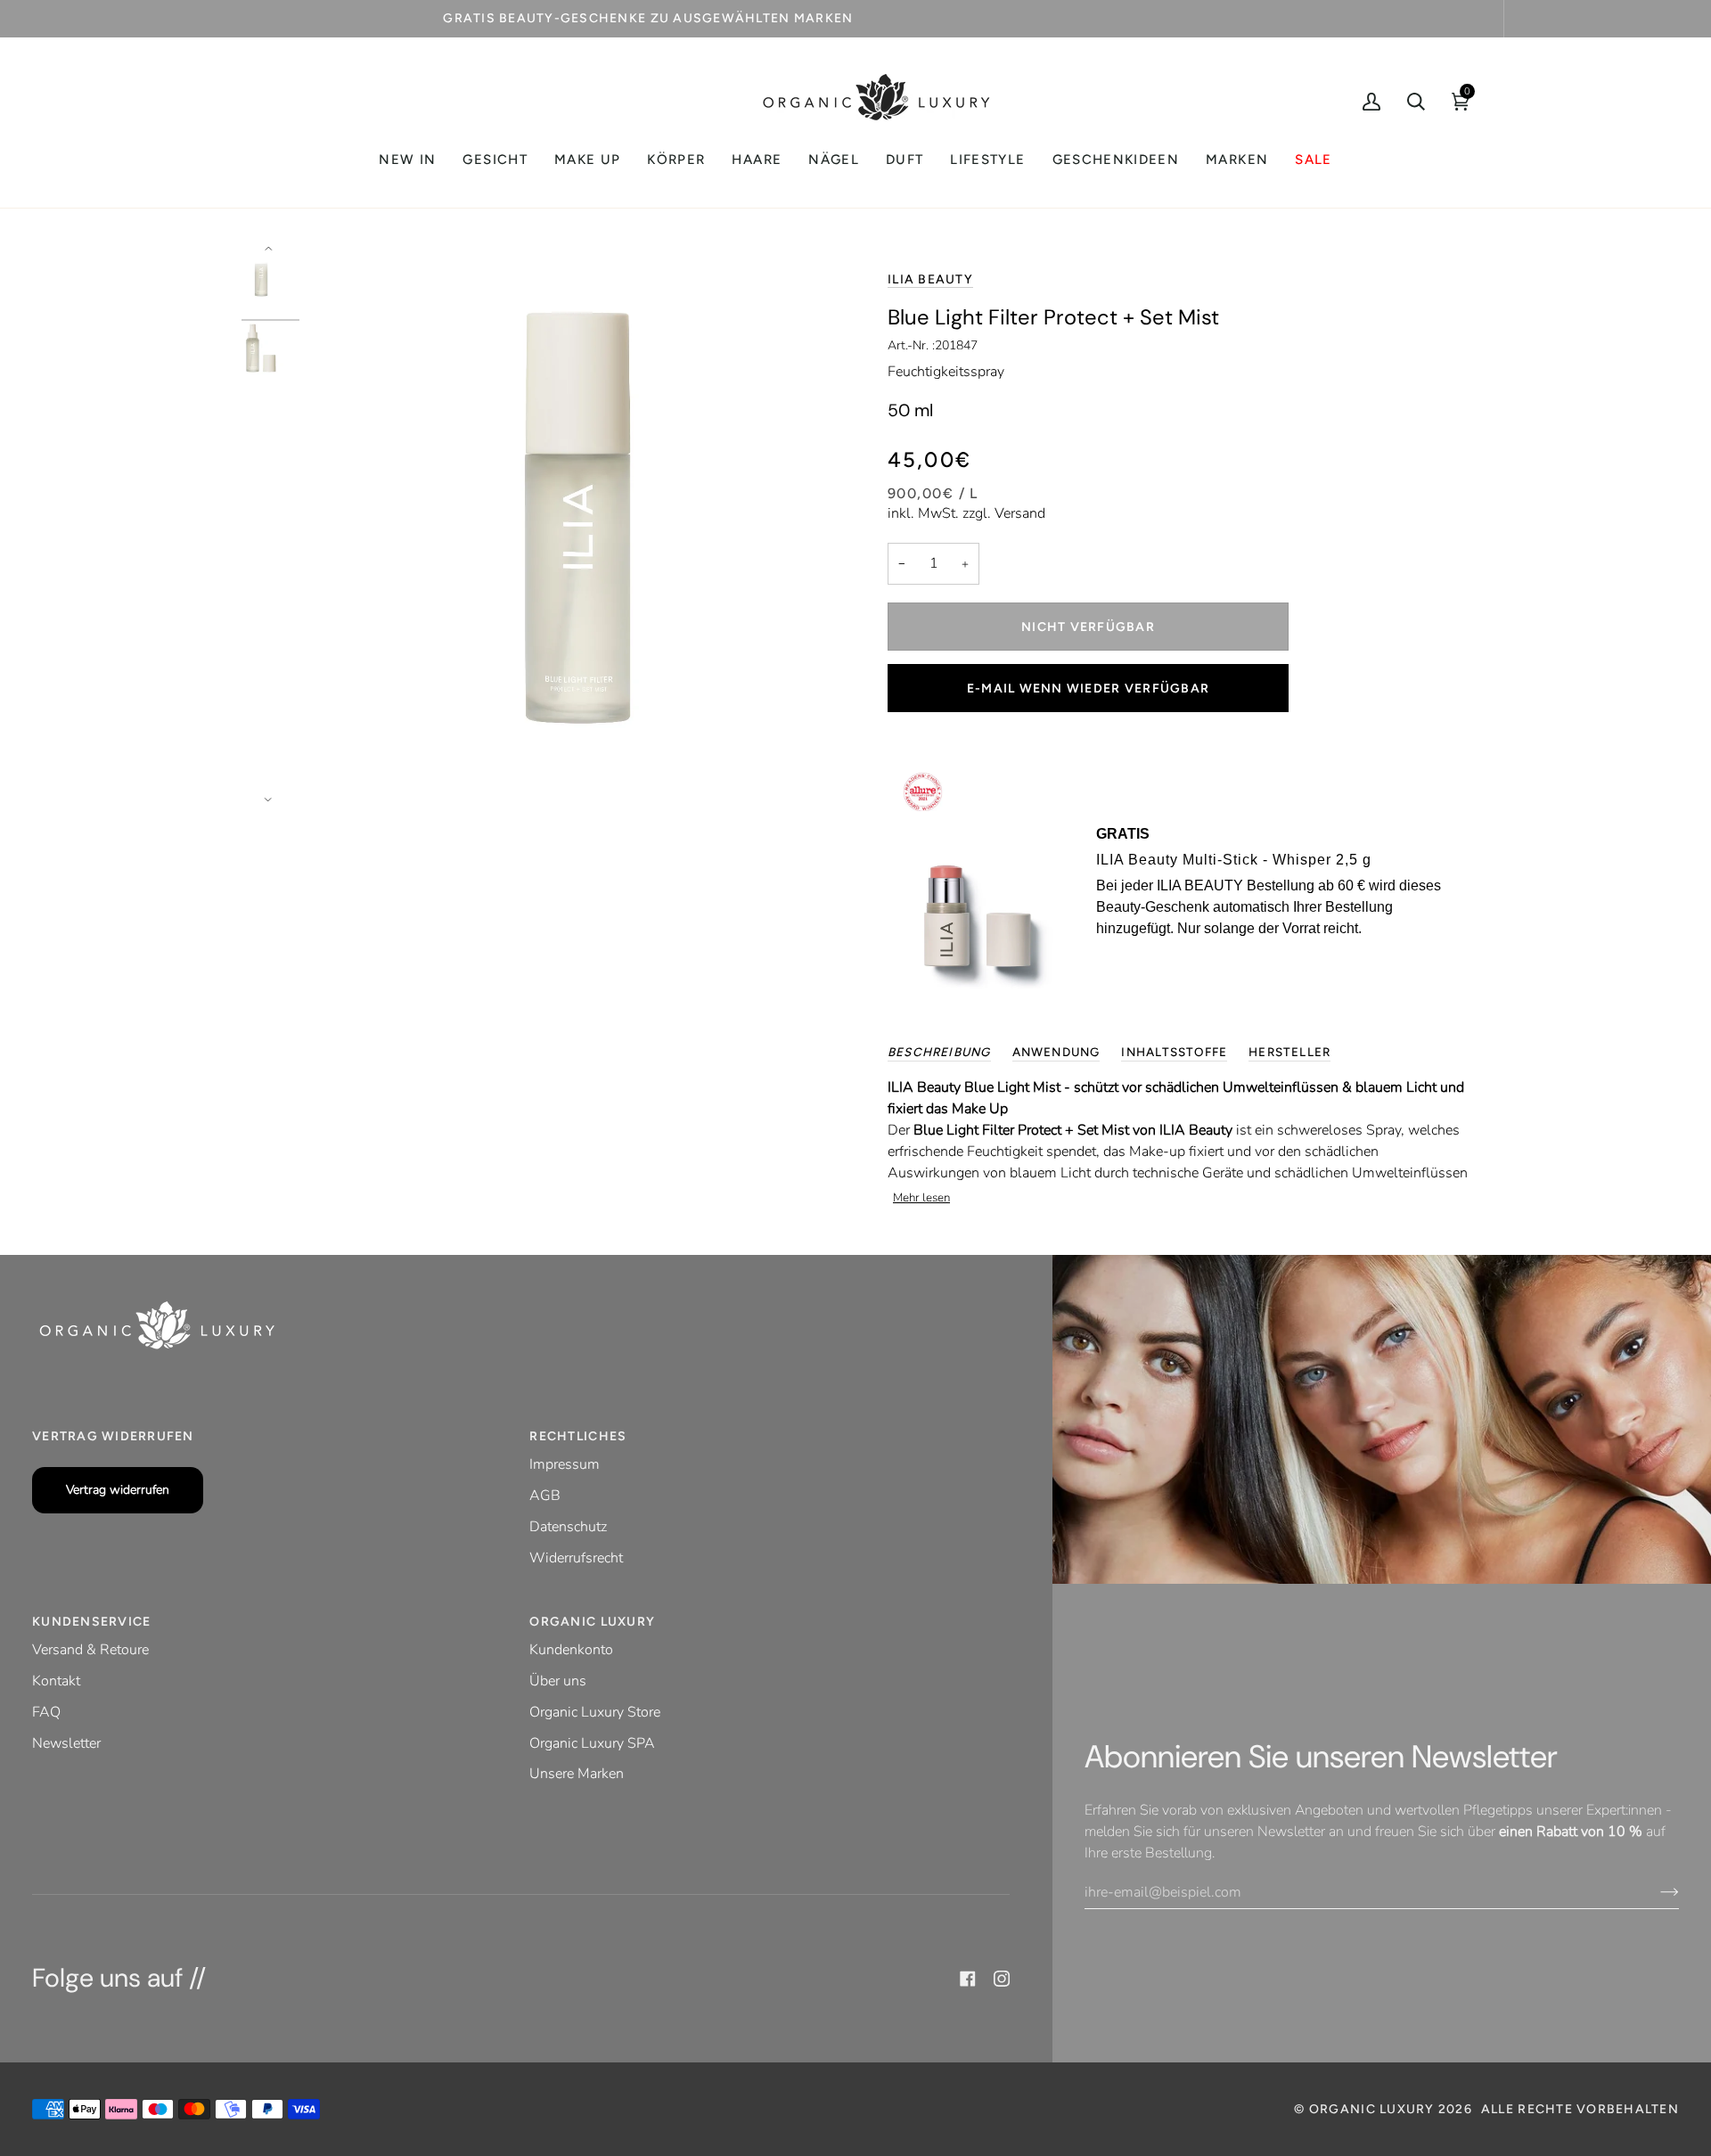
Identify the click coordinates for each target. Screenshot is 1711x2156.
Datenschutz (568, 1527)
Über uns (558, 1681)
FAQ (46, 1712)
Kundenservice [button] (91, 1622)
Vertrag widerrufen (118, 1490)
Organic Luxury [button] (592, 1622)
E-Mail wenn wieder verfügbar (1088, 689)
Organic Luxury (1374, 2109)
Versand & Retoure (90, 1650)
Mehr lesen (921, 1198)
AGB (545, 1496)
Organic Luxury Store (595, 1712)
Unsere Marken (577, 1774)
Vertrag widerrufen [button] (113, 1436)
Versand (1020, 513)
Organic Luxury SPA (592, 1743)
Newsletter (66, 1743)
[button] (495, 160)
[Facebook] (968, 1979)
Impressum (565, 1464)
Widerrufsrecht (576, 1558)
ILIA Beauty (930, 279)
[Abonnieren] (1655, 1892)
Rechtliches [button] (578, 1436)
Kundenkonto (571, 1650)
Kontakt (56, 1681)
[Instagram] (1002, 1979)
